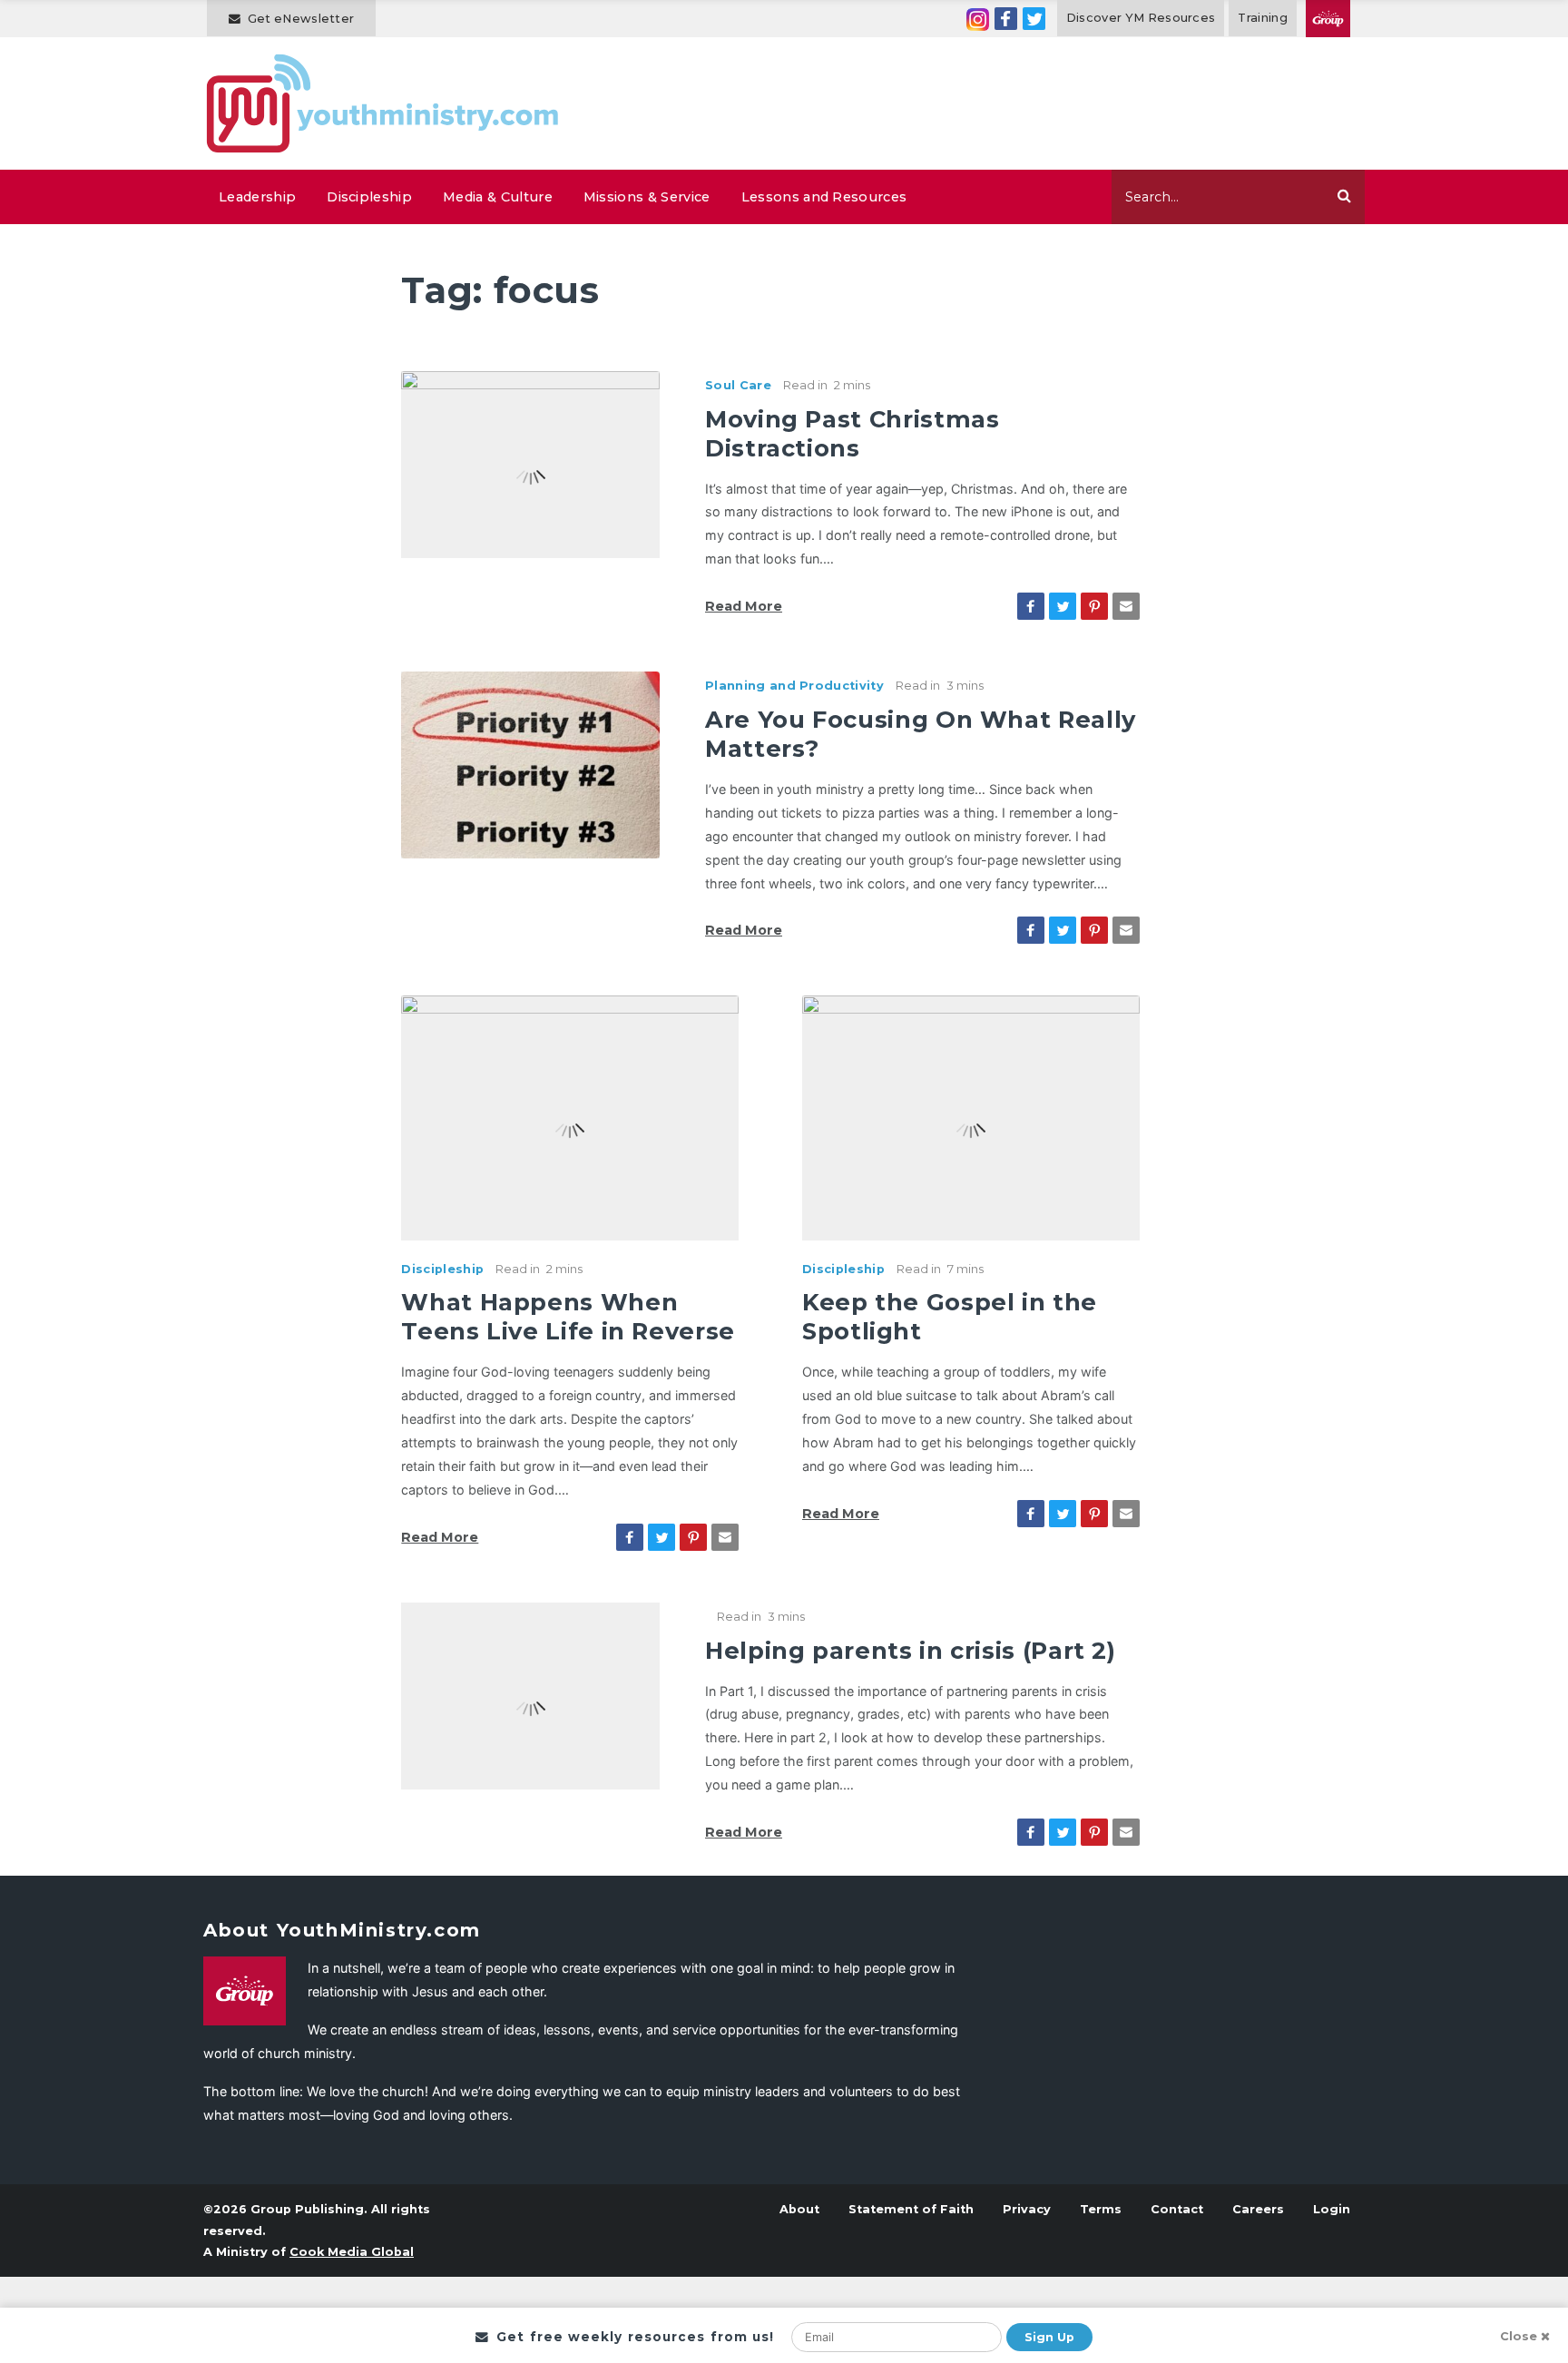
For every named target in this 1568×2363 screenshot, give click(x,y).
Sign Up (1049, 2337)
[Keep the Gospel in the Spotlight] (971, 1116)
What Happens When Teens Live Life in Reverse (568, 1316)
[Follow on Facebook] (1006, 19)
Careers (1258, 2209)
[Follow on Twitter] (1034, 19)
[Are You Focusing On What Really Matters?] (530, 764)
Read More (744, 606)
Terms (1101, 2209)
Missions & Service (647, 197)
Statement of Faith (911, 2209)
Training (1263, 18)
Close (1519, 2336)
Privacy (1027, 2209)
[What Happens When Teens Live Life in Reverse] (570, 1116)
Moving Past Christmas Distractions (852, 433)
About (799, 2209)
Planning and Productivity (794, 686)
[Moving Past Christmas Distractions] (530, 463)
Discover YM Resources (1141, 18)
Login (1332, 2209)
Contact (1177, 2209)
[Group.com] (1328, 19)
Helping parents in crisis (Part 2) (911, 1650)
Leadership (257, 197)
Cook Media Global (352, 2252)
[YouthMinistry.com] (383, 103)
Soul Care (738, 385)
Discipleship (369, 197)
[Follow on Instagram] (978, 19)
